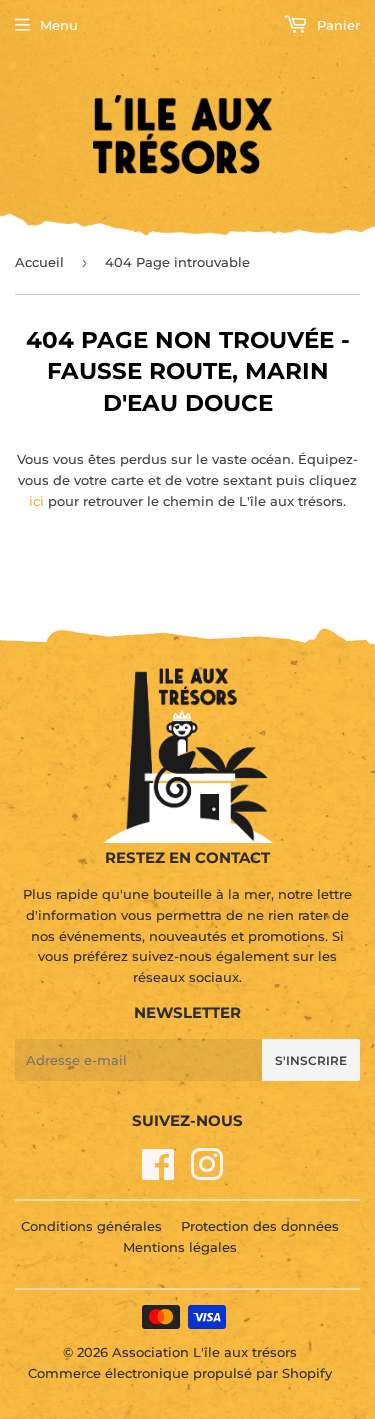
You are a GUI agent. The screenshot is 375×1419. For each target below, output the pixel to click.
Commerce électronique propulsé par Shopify (180, 1373)
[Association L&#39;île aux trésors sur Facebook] (158, 1173)
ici (36, 501)
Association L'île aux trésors (204, 1352)
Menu (59, 25)
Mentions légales (180, 1247)
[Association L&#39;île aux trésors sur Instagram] (207, 1173)
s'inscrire (311, 1060)
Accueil (39, 262)
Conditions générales (91, 1226)
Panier (336, 25)
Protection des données (260, 1226)
